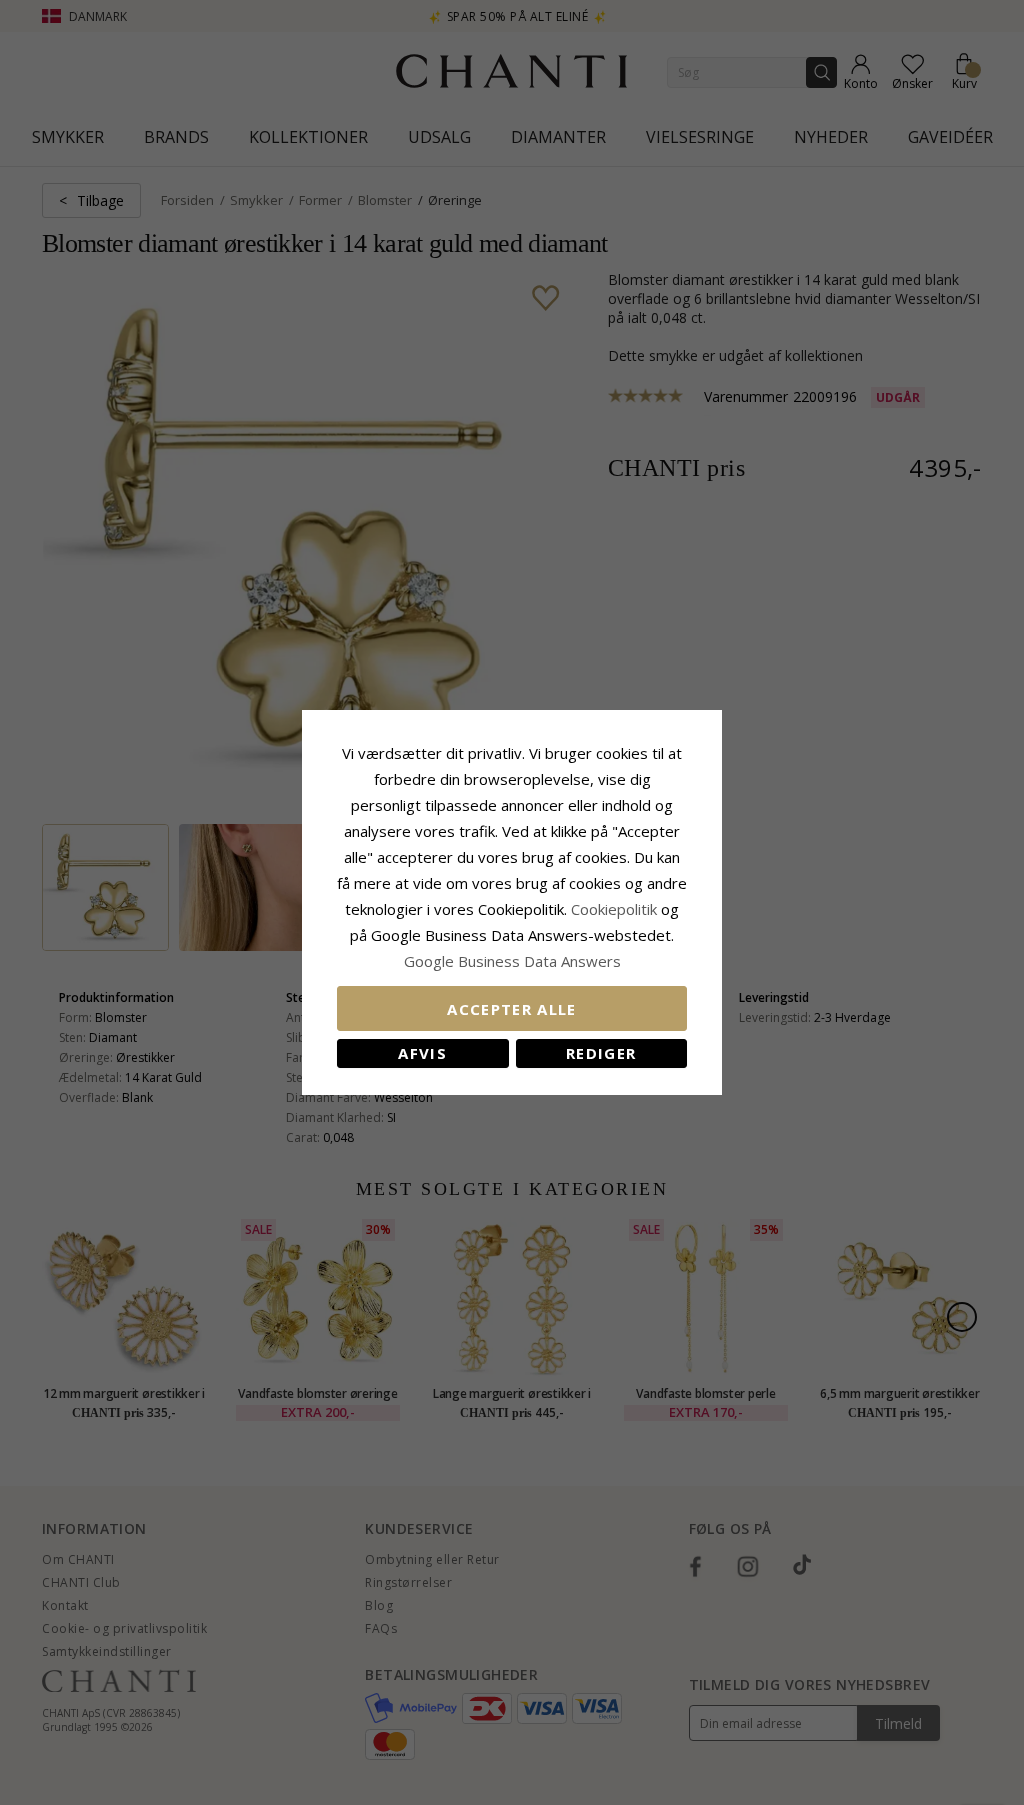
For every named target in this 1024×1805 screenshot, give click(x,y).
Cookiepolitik (614, 909)
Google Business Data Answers (512, 961)
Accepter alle (512, 1009)
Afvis (422, 1053)
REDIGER (601, 1053)
